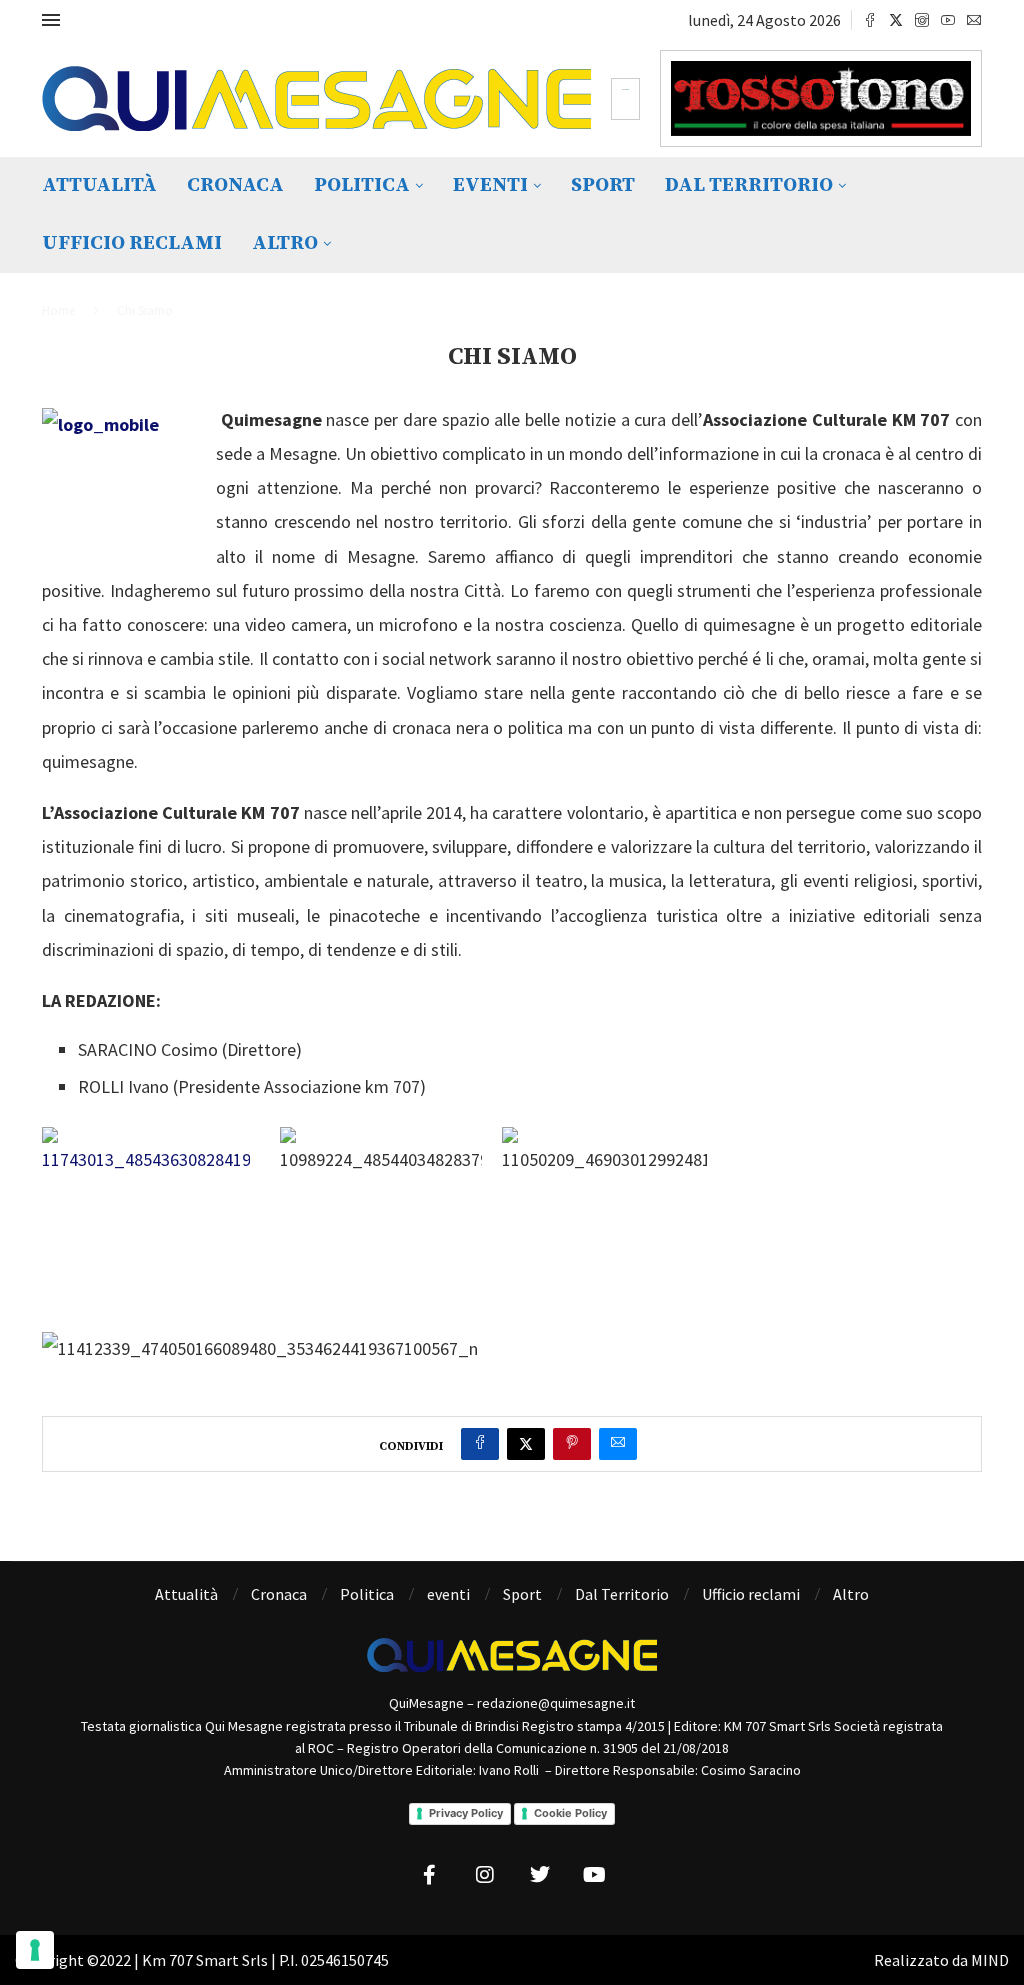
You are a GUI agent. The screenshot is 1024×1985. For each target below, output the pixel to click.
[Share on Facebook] (480, 1444)
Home (58, 310)
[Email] (974, 20)
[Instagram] (922, 20)
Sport (603, 185)
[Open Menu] (51, 20)
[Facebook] (870, 20)
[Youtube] (948, 20)
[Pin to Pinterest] (572, 1444)
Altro (285, 243)
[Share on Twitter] (526, 1444)
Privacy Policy (466, 1813)
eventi (490, 185)
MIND (990, 1960)
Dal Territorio (749, 185)
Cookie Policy (570, 1813)
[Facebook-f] (430, 1875)
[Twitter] (896, 20)
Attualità (99, 185)
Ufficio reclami (132, 243)
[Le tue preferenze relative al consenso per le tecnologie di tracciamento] (35, 1950)
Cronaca (235, 185)
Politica (362, 185)
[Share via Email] (618, 1444)
